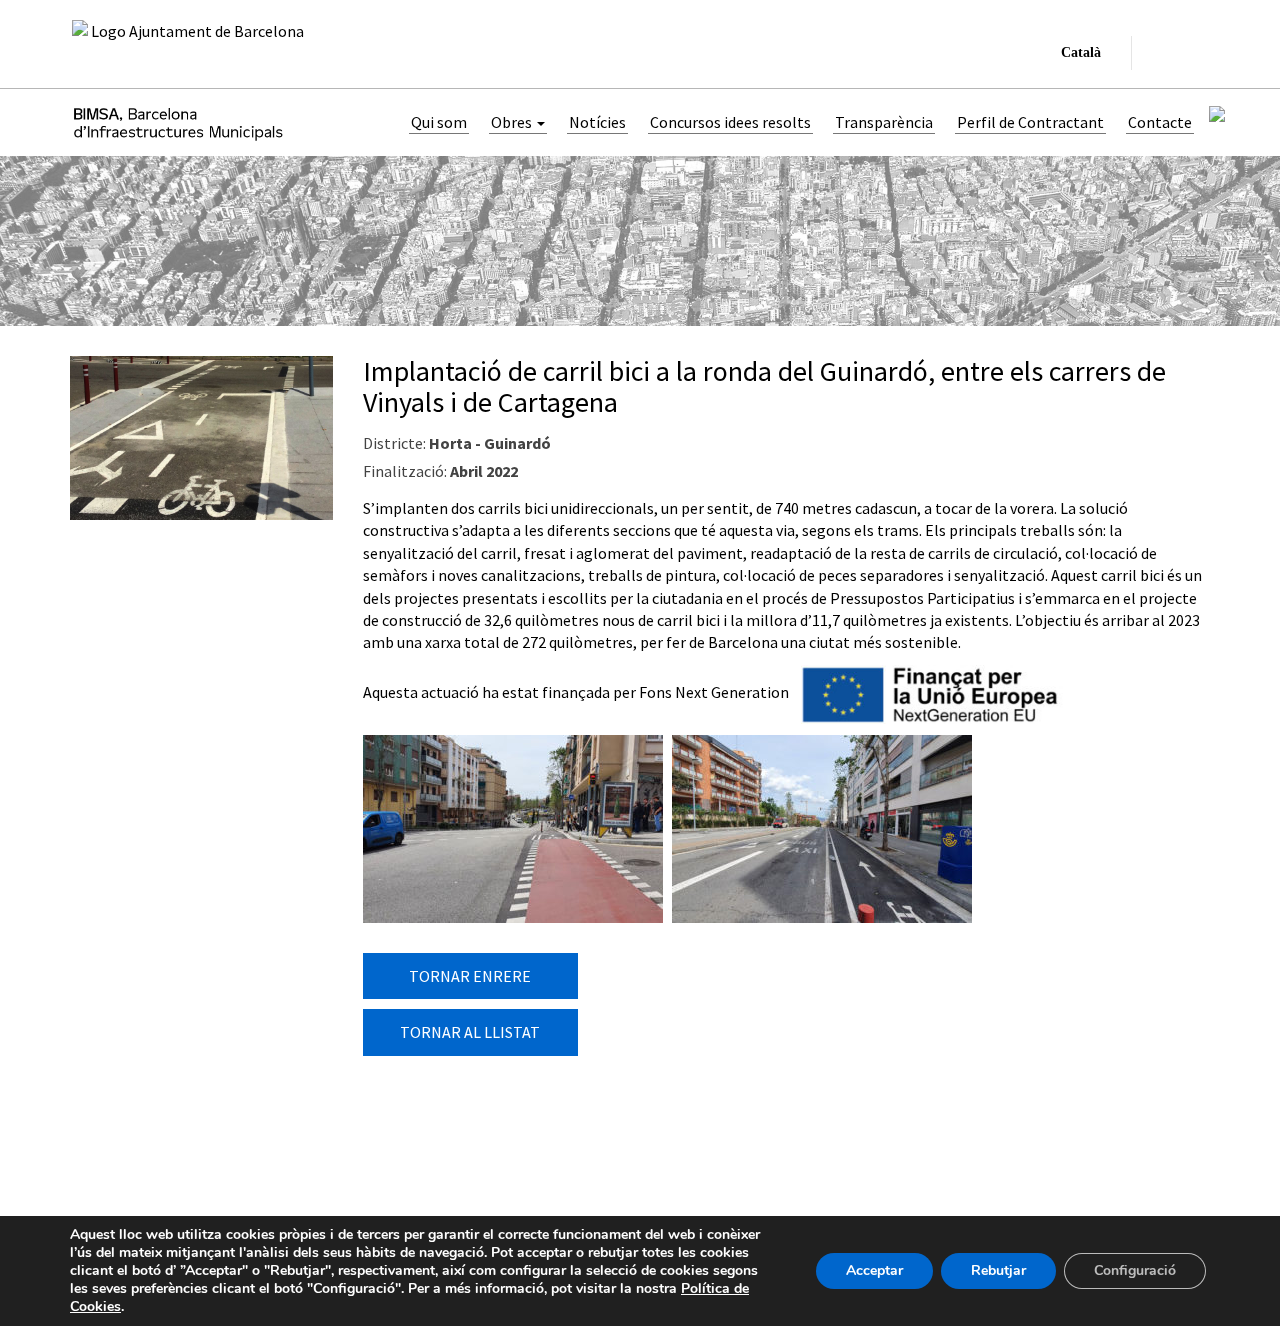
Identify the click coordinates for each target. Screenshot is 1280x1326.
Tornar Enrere (470, 976)
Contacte (1160, 122)
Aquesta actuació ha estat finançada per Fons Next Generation (576, 692)
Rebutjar (998, 1270)
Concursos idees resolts (730, 122)
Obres (513, 122)
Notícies (597, 122)
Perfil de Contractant (1030, 122)
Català (1077, 57)
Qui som (439, 122)
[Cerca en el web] (1159, 53)
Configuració (1135, 1270)
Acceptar (874, 1270)
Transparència (884, 122)
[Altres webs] (1193, 53)
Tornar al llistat (470, 1032)
